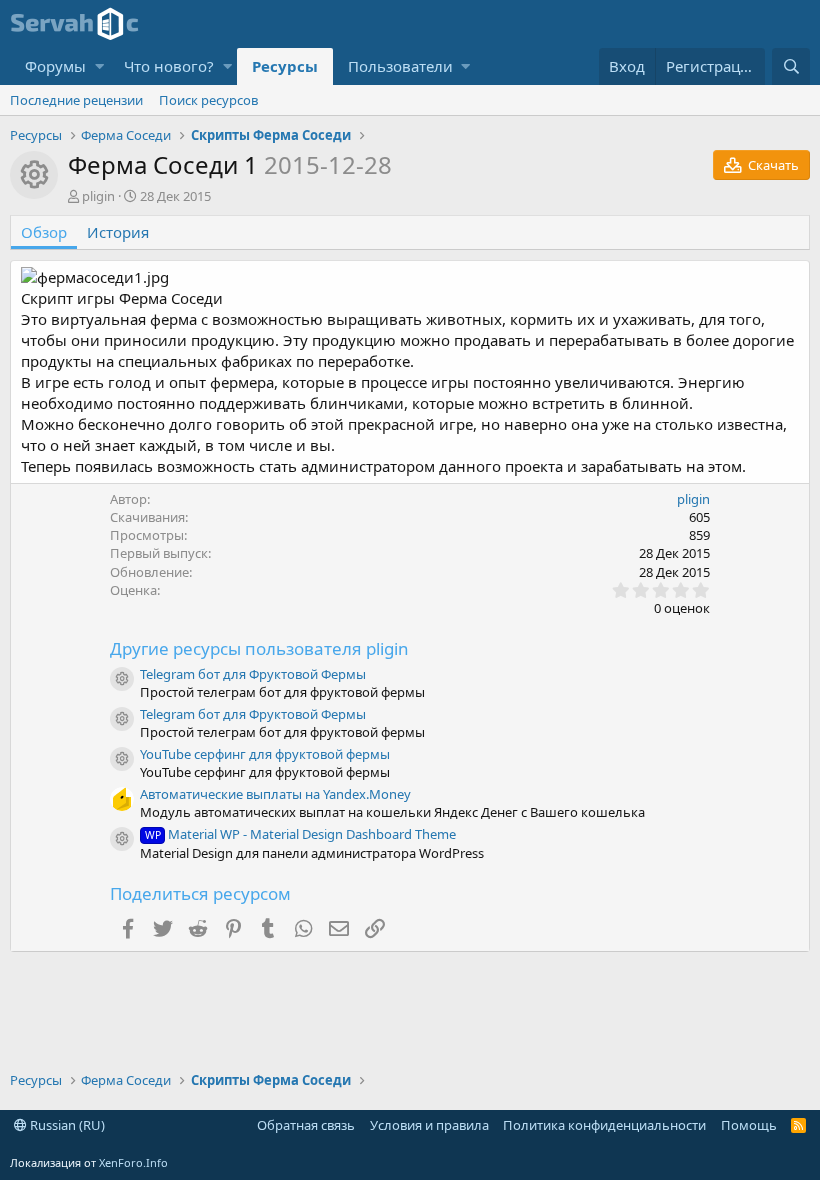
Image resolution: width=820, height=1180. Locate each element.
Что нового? (169, 66)
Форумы (55, 66)
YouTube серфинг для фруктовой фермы (265, 754)
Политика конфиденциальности (604, 1125)
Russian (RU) (66, 1125)
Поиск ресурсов (208, 100)
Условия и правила (429, 1125)
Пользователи (400, 66)
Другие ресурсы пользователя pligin (259, 648)
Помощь (749, 1125)
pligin (98, 196)
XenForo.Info (133, 1162)
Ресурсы (285, 66)
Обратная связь (306, 1125)
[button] (99, 66)
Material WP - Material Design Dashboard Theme (300, 834)
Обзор (44, 232)
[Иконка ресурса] (122, 679)
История (118, 232)
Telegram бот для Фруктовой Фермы (253, 674)
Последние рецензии (76, 100)
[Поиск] (791, 66)
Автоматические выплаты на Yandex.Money (275, 794)
